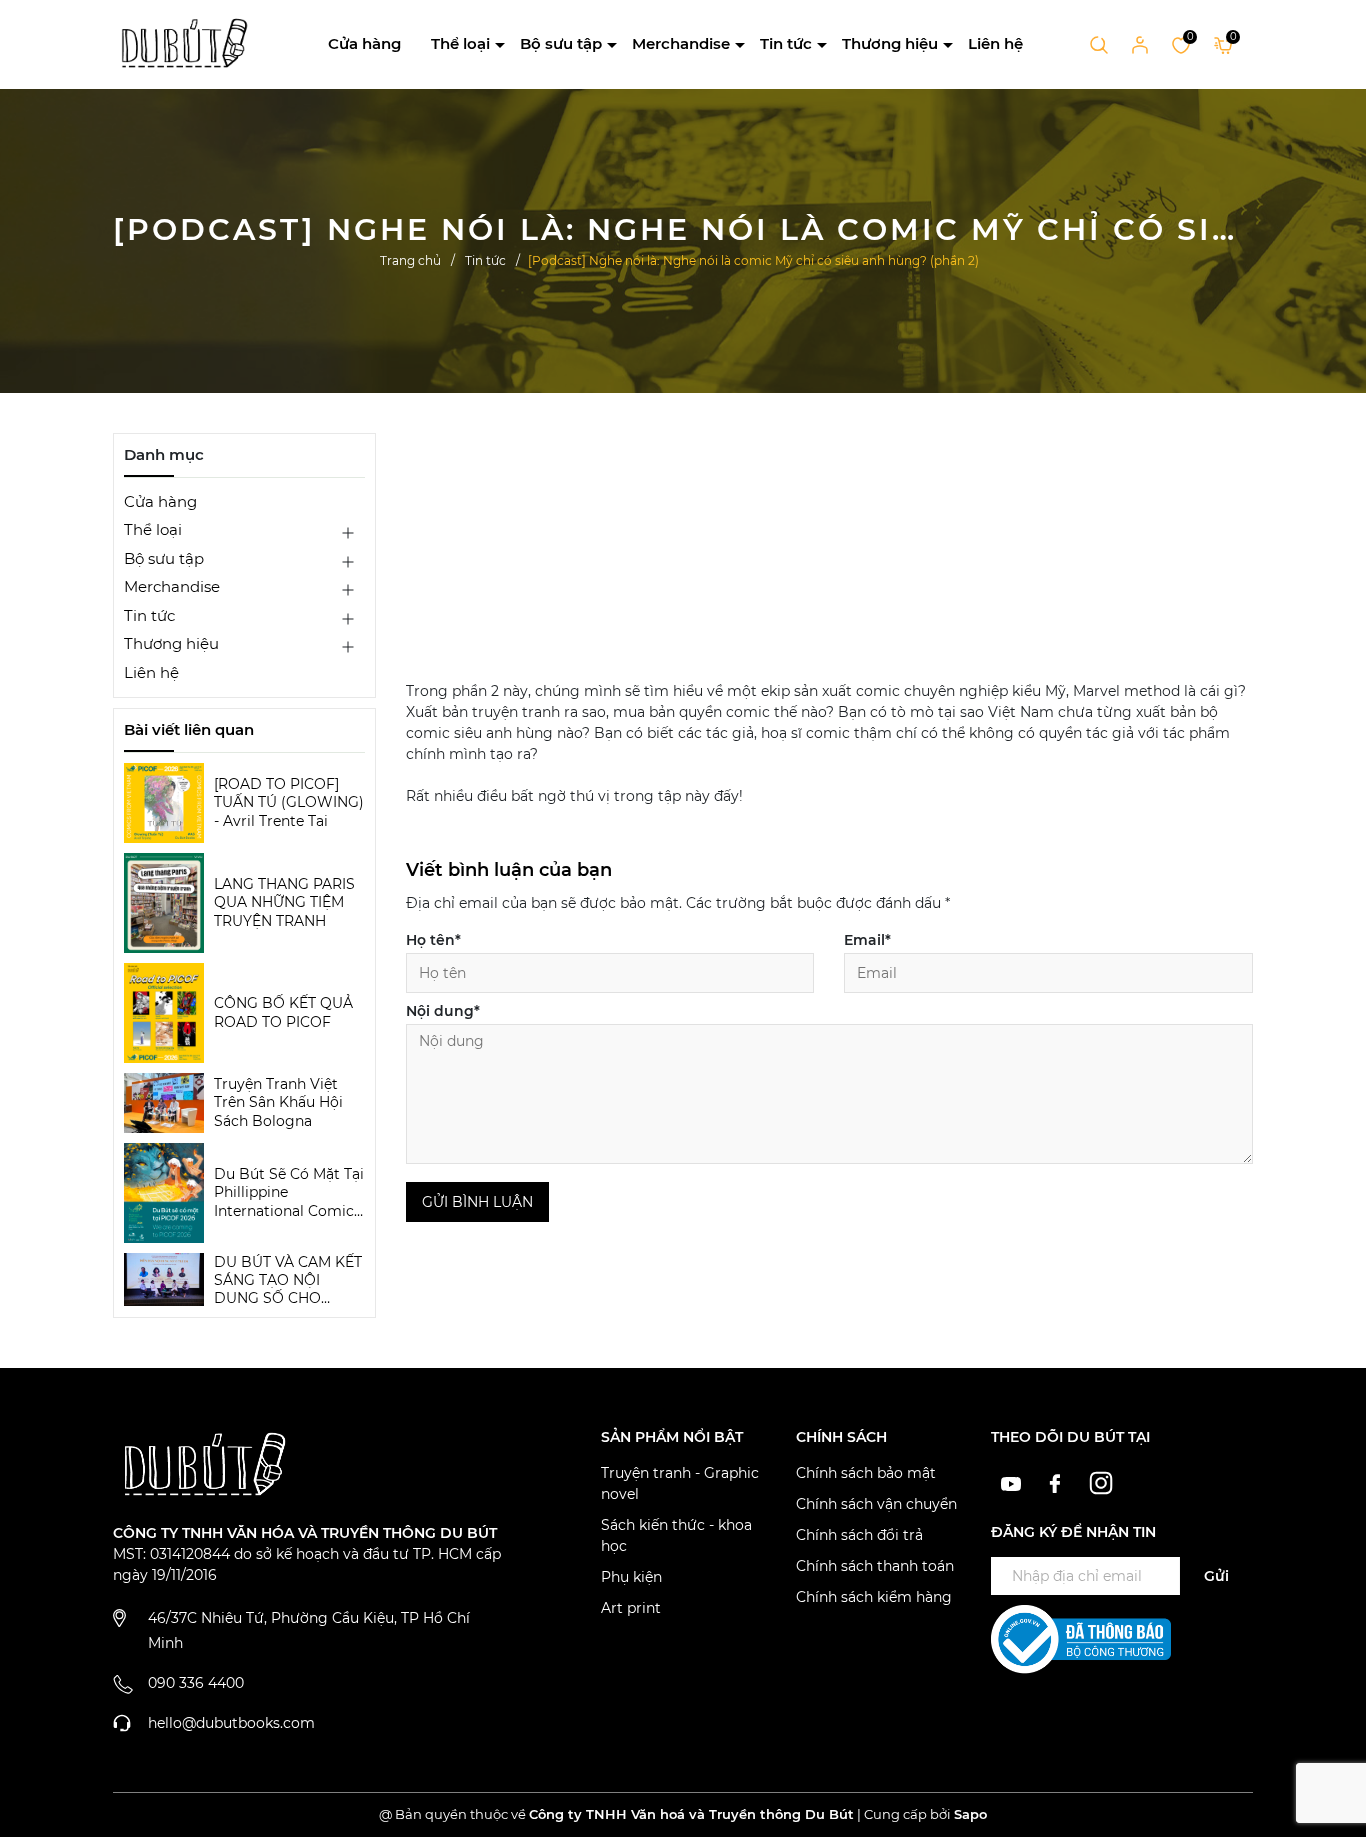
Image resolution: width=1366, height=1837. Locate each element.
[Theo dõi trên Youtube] (1013, 1481)
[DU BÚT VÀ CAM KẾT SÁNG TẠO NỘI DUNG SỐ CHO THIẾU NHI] (164, 1279)
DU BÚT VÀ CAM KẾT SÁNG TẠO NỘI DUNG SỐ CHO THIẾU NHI (288, 1280)
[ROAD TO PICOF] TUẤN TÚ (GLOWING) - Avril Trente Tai (289, 802)
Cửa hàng (364, 43)
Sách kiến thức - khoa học (676, 1535)
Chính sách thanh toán (875, 1566)
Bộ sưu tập (561, 43)
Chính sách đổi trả (859, 1535)
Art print (631, 1608)
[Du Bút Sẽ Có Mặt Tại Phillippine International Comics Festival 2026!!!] (164, 1193)
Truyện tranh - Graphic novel (680, 1483)
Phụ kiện (631, 1577)
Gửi (1216, 1576)
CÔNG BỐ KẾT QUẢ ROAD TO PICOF (283, 1012)
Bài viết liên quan (189, 729)
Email (867, 940)
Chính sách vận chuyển (876, 1504)
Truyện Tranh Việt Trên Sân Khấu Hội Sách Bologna (278, 1102)
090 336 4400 (196, 1683)
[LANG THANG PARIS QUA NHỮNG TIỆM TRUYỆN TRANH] (164, 903)
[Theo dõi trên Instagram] (1101, 1481)
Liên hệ (995, 43)
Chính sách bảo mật (866, 1473)
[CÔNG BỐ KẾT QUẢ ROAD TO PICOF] (164, 1013)
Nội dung (443, 1011)
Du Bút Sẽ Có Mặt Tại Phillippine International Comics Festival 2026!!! (289, 1192)
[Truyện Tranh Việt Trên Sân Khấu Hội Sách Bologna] (164, 1103)
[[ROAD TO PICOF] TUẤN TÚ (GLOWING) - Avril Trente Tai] (164, 803)
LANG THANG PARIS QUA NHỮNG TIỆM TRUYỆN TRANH (284, 902)
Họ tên (433, 940)
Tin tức (786, 43)
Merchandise (681, 43)
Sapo (970, 1814)
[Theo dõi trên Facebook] (1058, 1481)
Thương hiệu (890, 43)
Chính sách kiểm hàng (874, 1597)
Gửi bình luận (477, 1202)
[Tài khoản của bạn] (1140, 44)
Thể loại (460, 43)
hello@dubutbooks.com (231, 1723)
